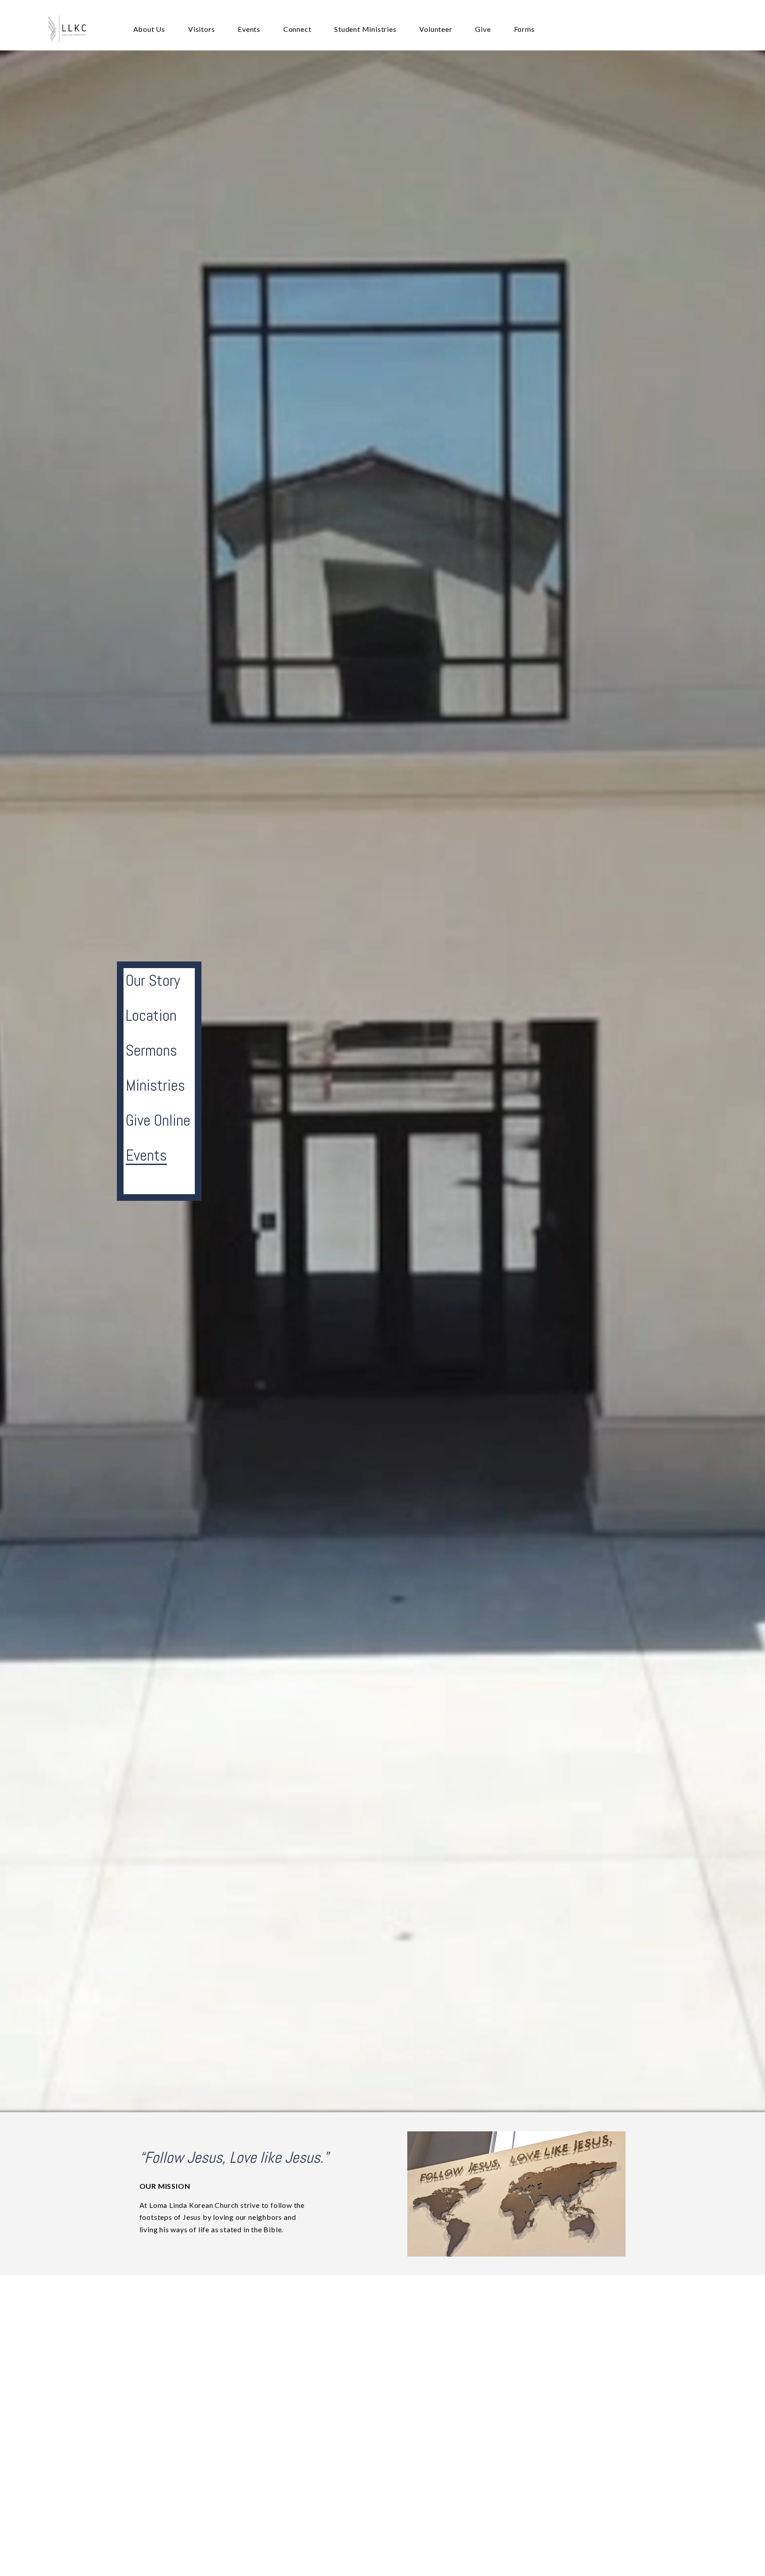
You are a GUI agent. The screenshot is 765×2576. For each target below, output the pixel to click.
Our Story (153, 980)
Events (249, 29)
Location (151, 1015)
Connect (297, 29)
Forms (524, 29)
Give (483, 29)
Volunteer (436, 29)
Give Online (158, 1120)
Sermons (151, 1050)
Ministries (155, 1085)
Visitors (201, 29)
